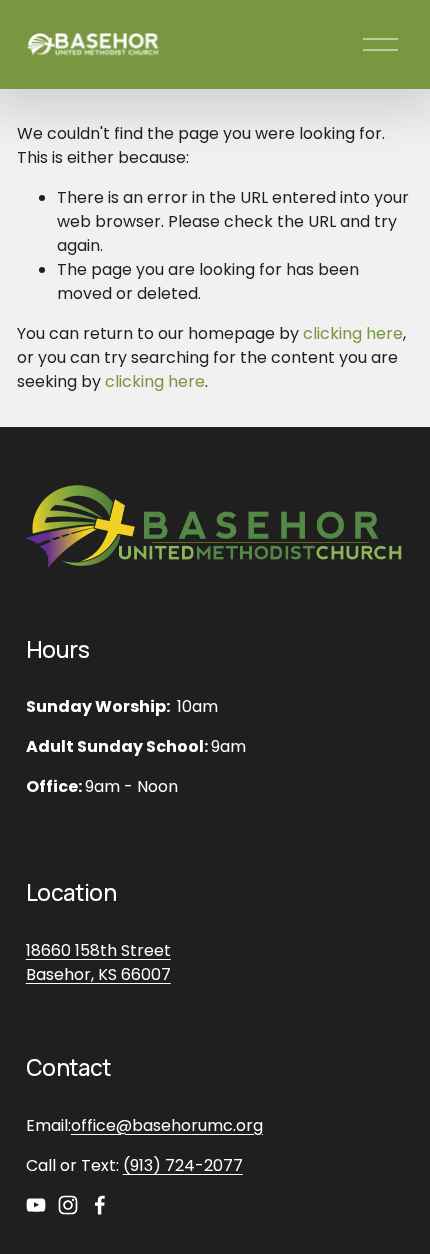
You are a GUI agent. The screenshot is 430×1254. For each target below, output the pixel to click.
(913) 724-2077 (183, 1165)
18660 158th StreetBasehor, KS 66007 (98, 962)
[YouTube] (36, 1205)
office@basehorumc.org (167, 1125)
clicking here (353, 333)
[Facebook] (100, 1205)
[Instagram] (68, 1205)
